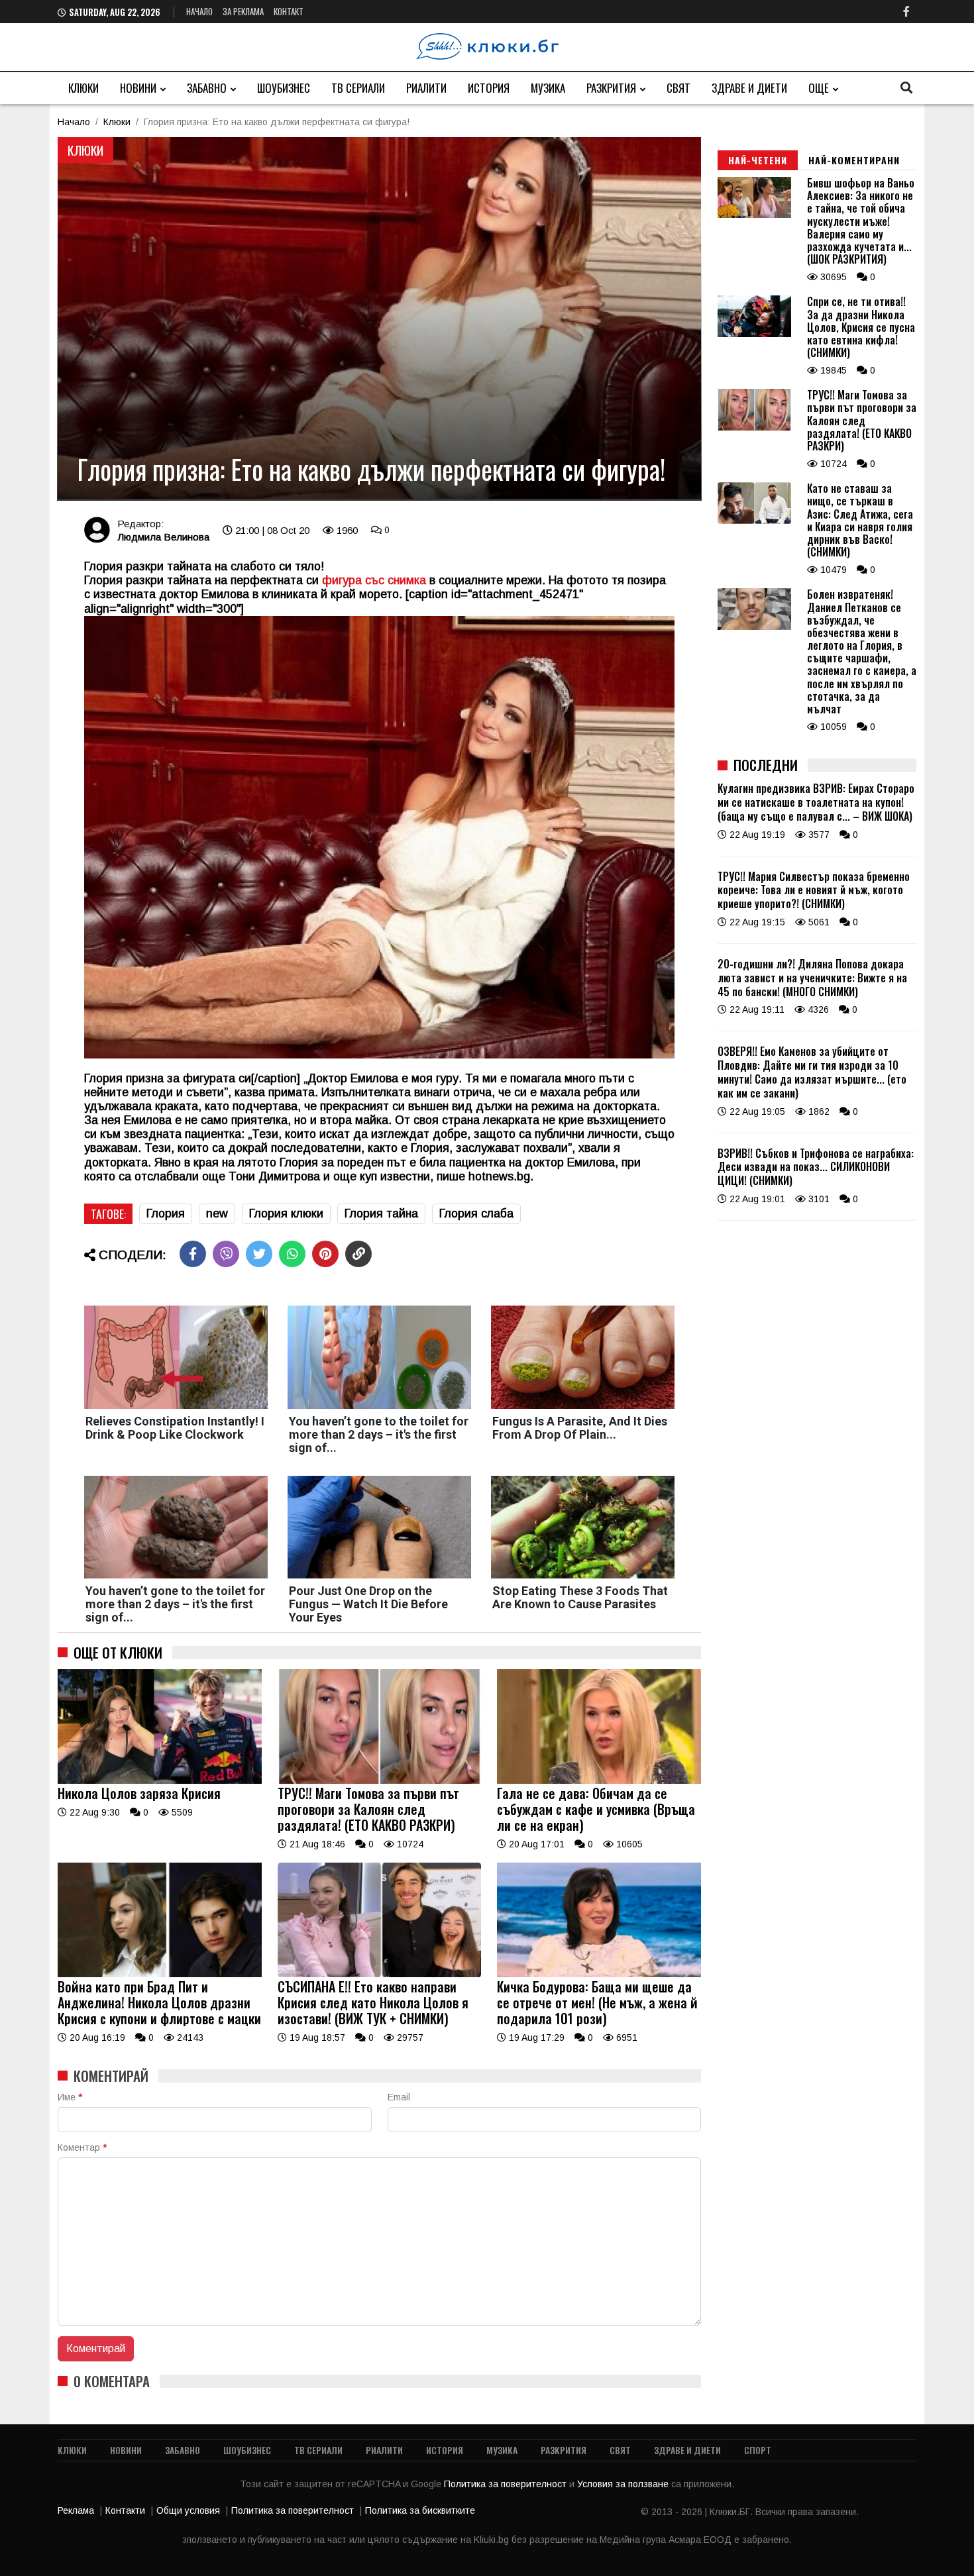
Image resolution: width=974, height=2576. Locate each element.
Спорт (758, 2450)
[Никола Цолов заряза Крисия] (160, 1780)
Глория (166, 1213)
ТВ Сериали (358, 88)
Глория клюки (286, 1213)
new (217, 1213)
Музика (548, 88)
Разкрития (611, 88)
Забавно (207, 88)
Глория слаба (476, 1213)
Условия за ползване (624, 2484)
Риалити (426, 88)
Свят (678, 88)
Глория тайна (381, 1213)
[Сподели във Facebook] (193, 1254)
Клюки (83, 88)
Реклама (76, 2510)
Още (819, 88)
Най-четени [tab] (758, 160)
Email (399, 2097)
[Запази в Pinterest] (325, 1254)
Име (70, 2097)
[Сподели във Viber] (226, 1254)
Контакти (125, 2510)
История (489, 88)
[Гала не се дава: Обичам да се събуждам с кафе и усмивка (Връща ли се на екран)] (599, 1780)
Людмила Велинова (163, 537)
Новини (138, 88)
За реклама (243, 11)
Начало (199, 11)
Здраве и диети (749, 88)
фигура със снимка (374, 580)
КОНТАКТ (289, 11)
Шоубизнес (284, 88)
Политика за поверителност (507, 2484)
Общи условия (188, 2510)
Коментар (82, 2147)
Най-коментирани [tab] (854, 160)
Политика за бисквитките (420, 2510)
